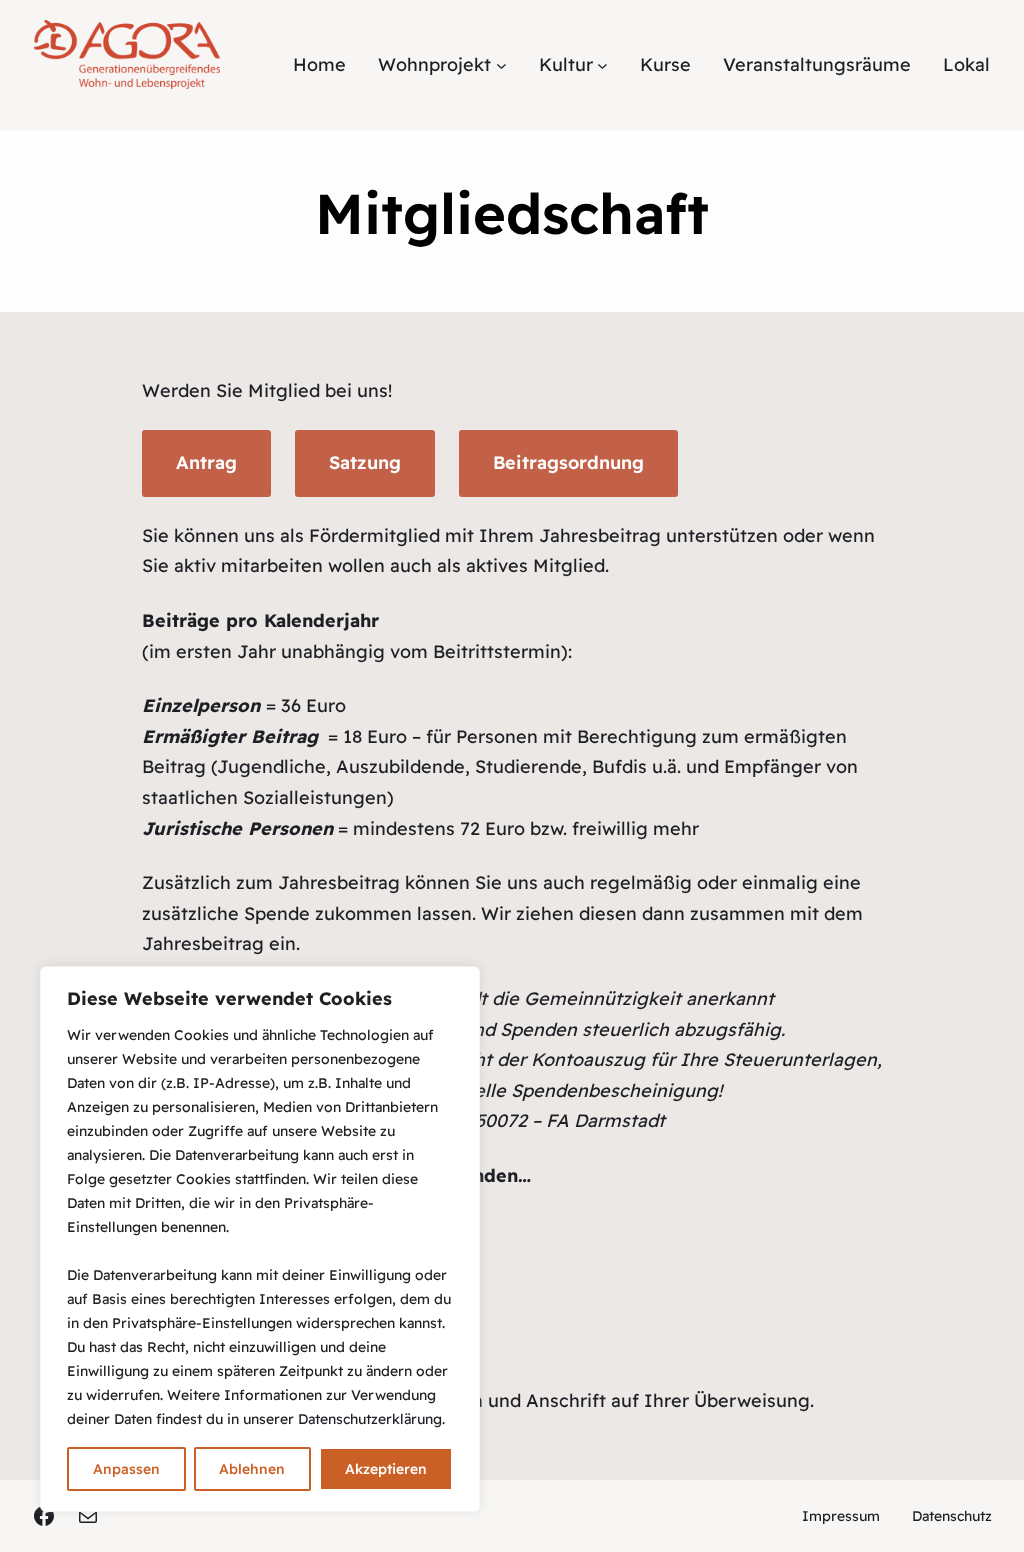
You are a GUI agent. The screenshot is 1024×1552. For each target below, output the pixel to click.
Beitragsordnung (568, 462)
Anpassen (126, 1469)
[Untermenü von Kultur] (602, 64)
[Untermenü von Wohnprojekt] (501, 64)
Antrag (206, 462)
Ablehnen (252, 1469)
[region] (260, 1239)
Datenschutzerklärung (370, 1419)
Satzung (365, 462)
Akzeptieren (386, 1469)
